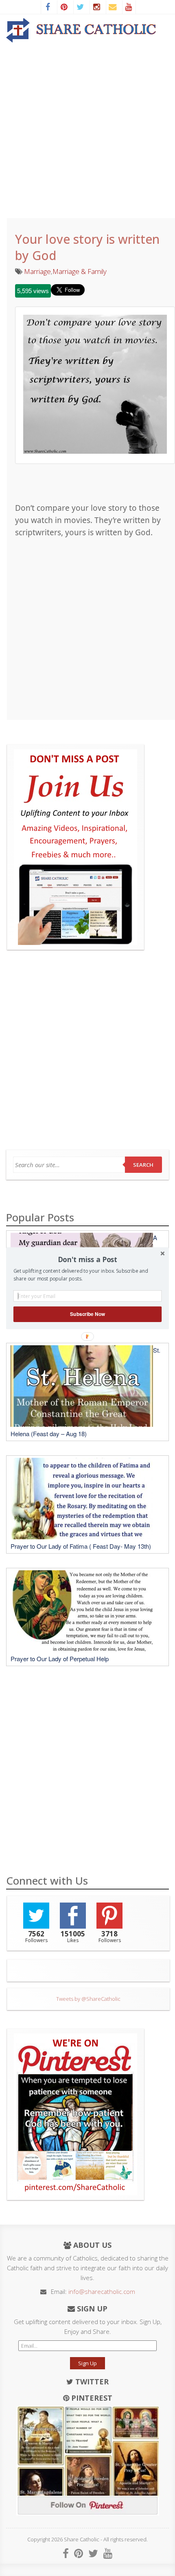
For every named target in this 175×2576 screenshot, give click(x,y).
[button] (87, 1259)
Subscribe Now (87, 1314)
